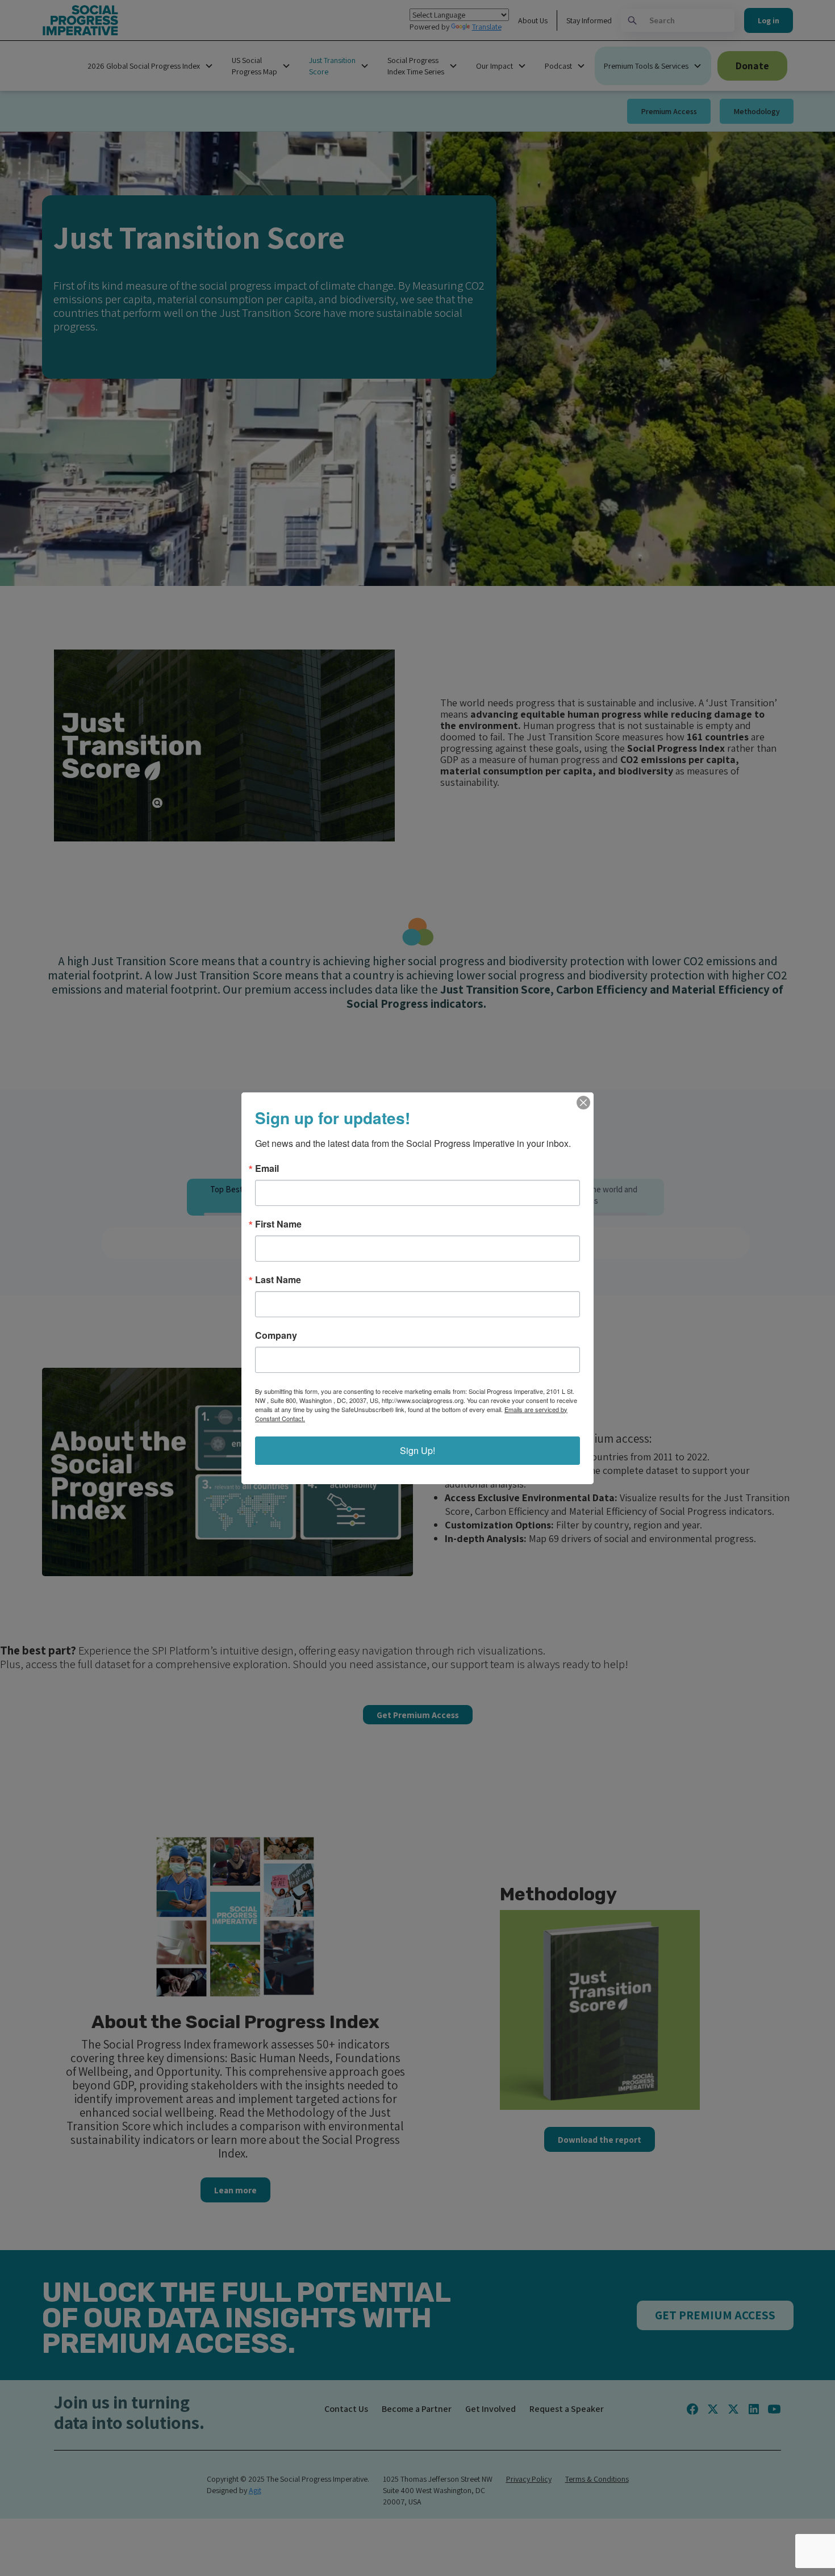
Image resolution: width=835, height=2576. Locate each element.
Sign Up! (417, 1450)
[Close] (583, 1103)
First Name (278, 1224)
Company (276, 1335)
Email (267, 1168)
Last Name (278, 1280)
